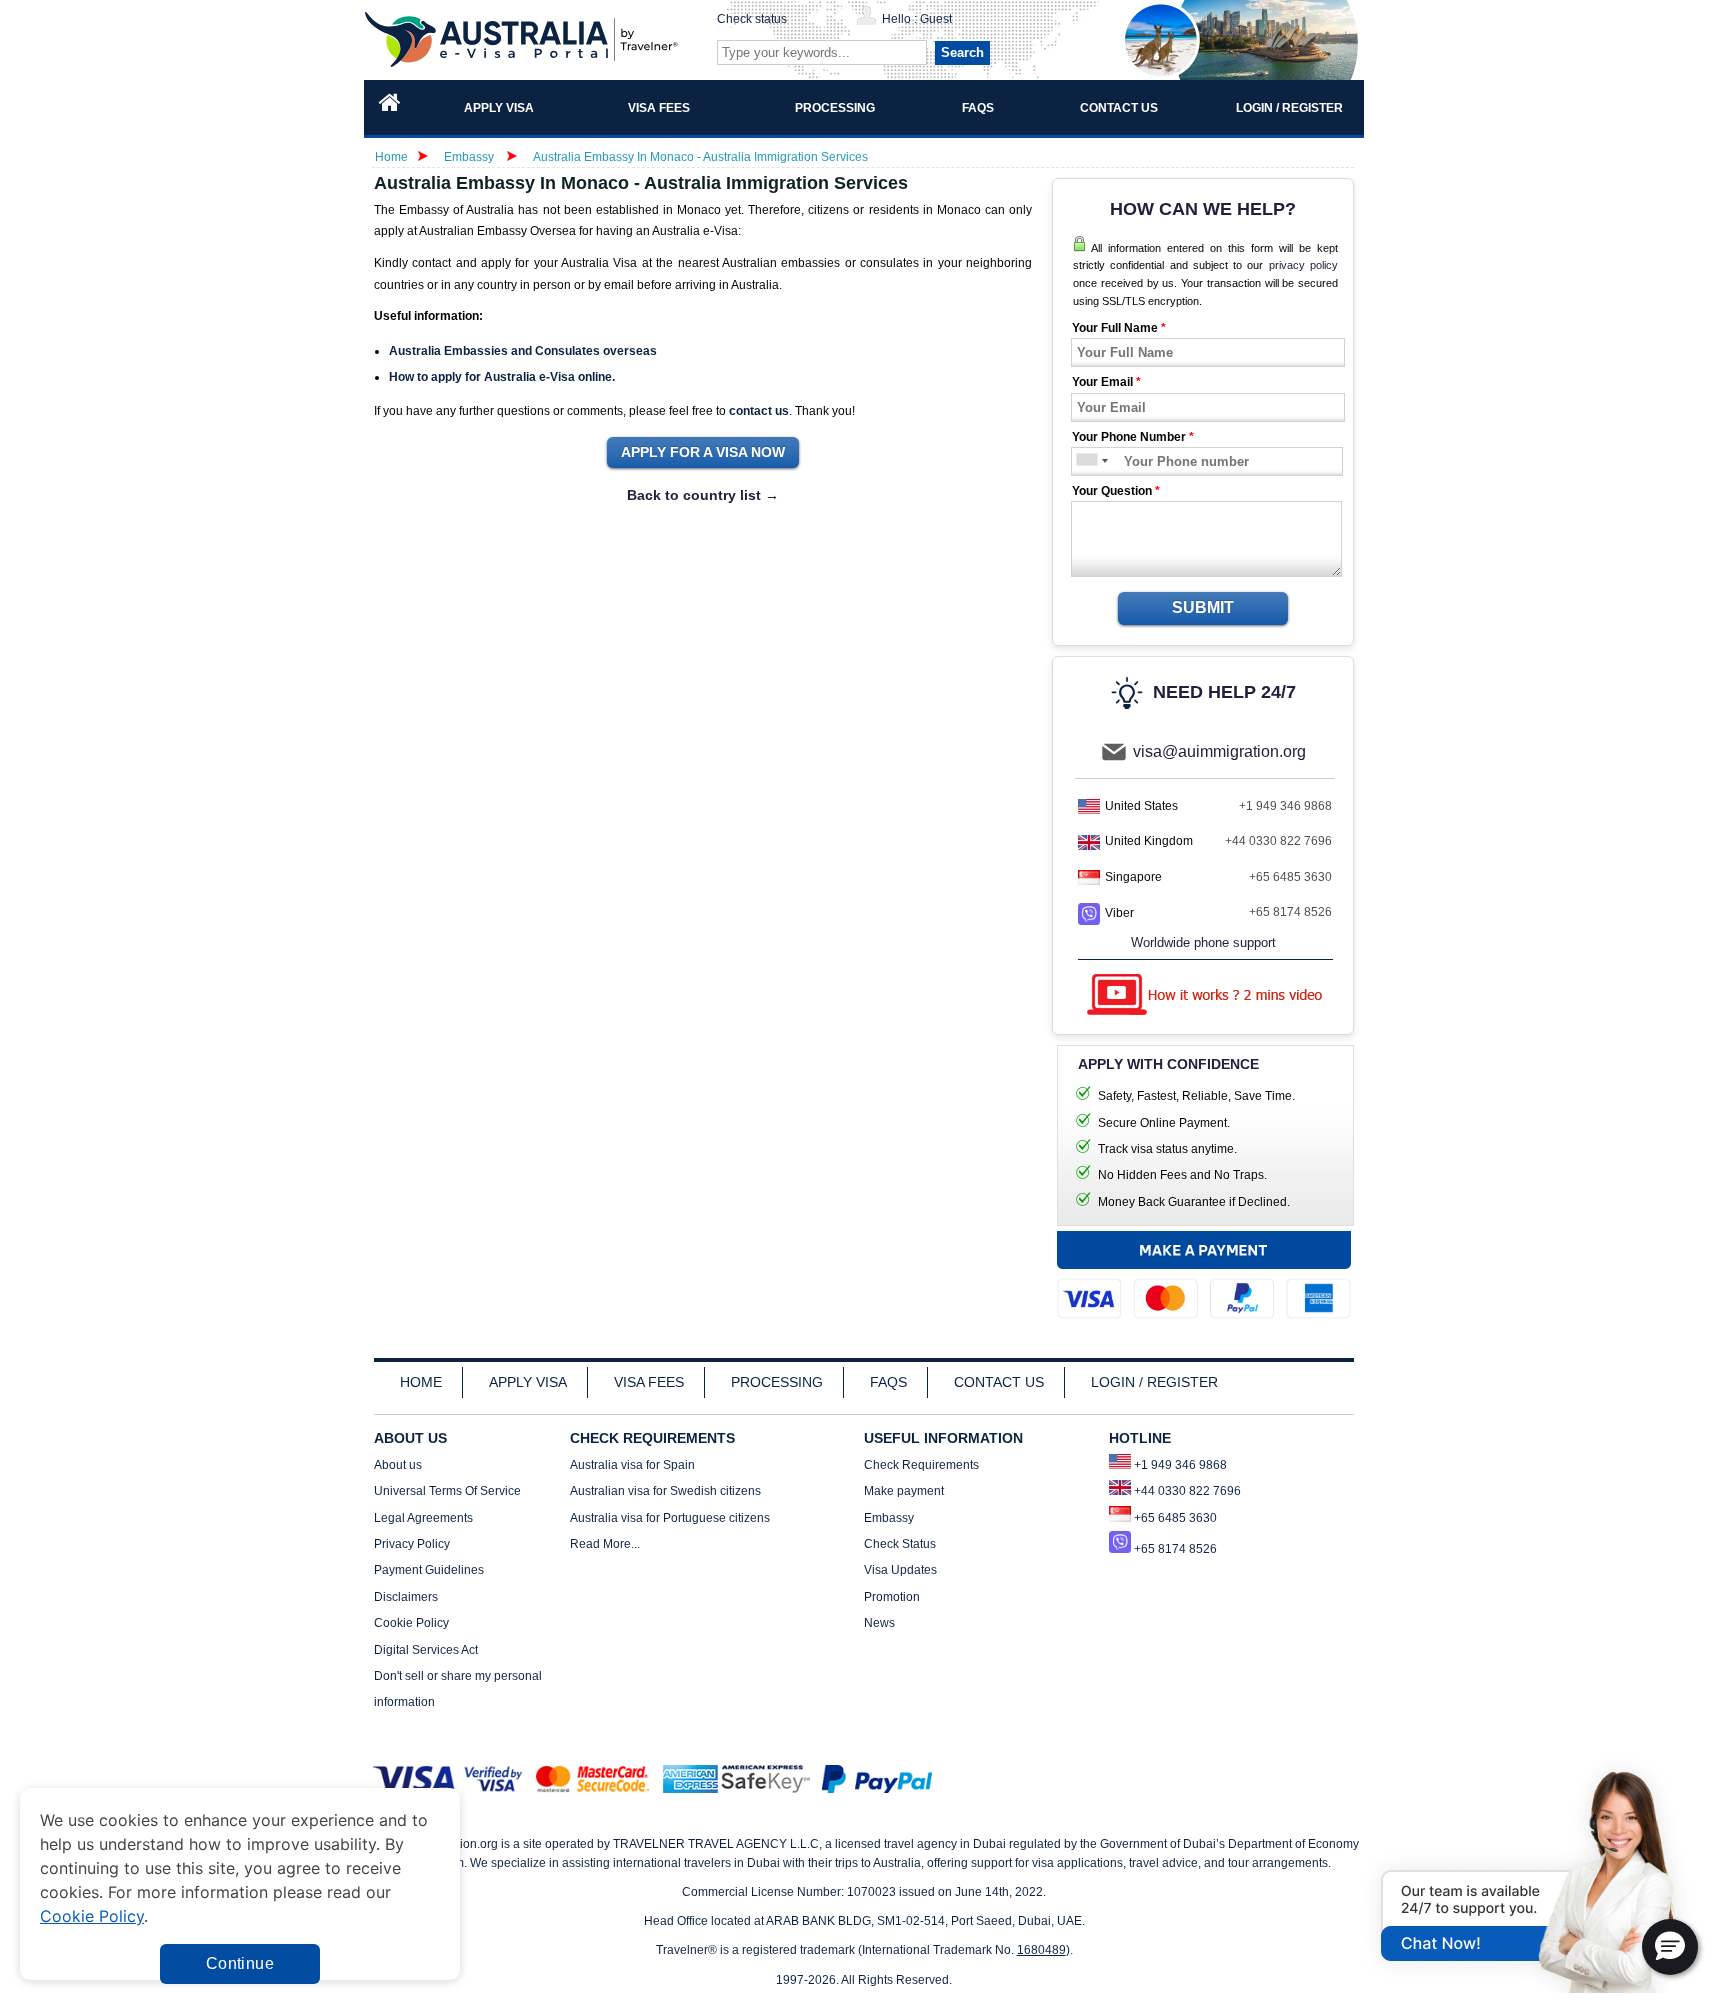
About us (398, 1465)
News (879, 1623)
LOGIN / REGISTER (1154, 1382)
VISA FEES (649, 1382)
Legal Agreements (423, 1518)
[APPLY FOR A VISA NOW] (703, 453)
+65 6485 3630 (1290, 877)
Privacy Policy (412, 1544)
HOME (421, 1382)
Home (391, 157)
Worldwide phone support (1203, 942)
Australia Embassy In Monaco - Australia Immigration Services (700, 157)
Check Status (900, 1544)
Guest (936, 19)
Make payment (904, 1491)
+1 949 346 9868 (1285, 806)
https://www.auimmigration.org (525, 39)
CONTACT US (999, 1382)
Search (962, 52)
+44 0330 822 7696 (1278, 841)
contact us (759, 411)
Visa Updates (900, 1570)
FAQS (888, 1382)
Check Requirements (921, 1465)
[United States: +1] (1085, 461)
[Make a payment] (1204, 1279)
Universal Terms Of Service (447, 1491)
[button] (1670, 1947)
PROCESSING (777, 1382)
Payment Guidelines (429, 1570)
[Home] (390, 107)
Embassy (470, 157)
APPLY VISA (528, 1382)
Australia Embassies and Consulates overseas (523, 351)
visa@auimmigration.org (1219, 751)
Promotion (892, 1597)
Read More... (605, 1544)
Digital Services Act (426, 1650)
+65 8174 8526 (1290, 912)
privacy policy (1303, 265)
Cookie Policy (411, 1623)
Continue (240, 1963)
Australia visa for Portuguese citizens (670, 1518)
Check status (752, 19)
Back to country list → (703, 495)
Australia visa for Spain (632, 1465)
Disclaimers (406, 1597)
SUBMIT (1203, 607)
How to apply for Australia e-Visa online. (502, 377)
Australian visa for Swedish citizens (665, 1491)
